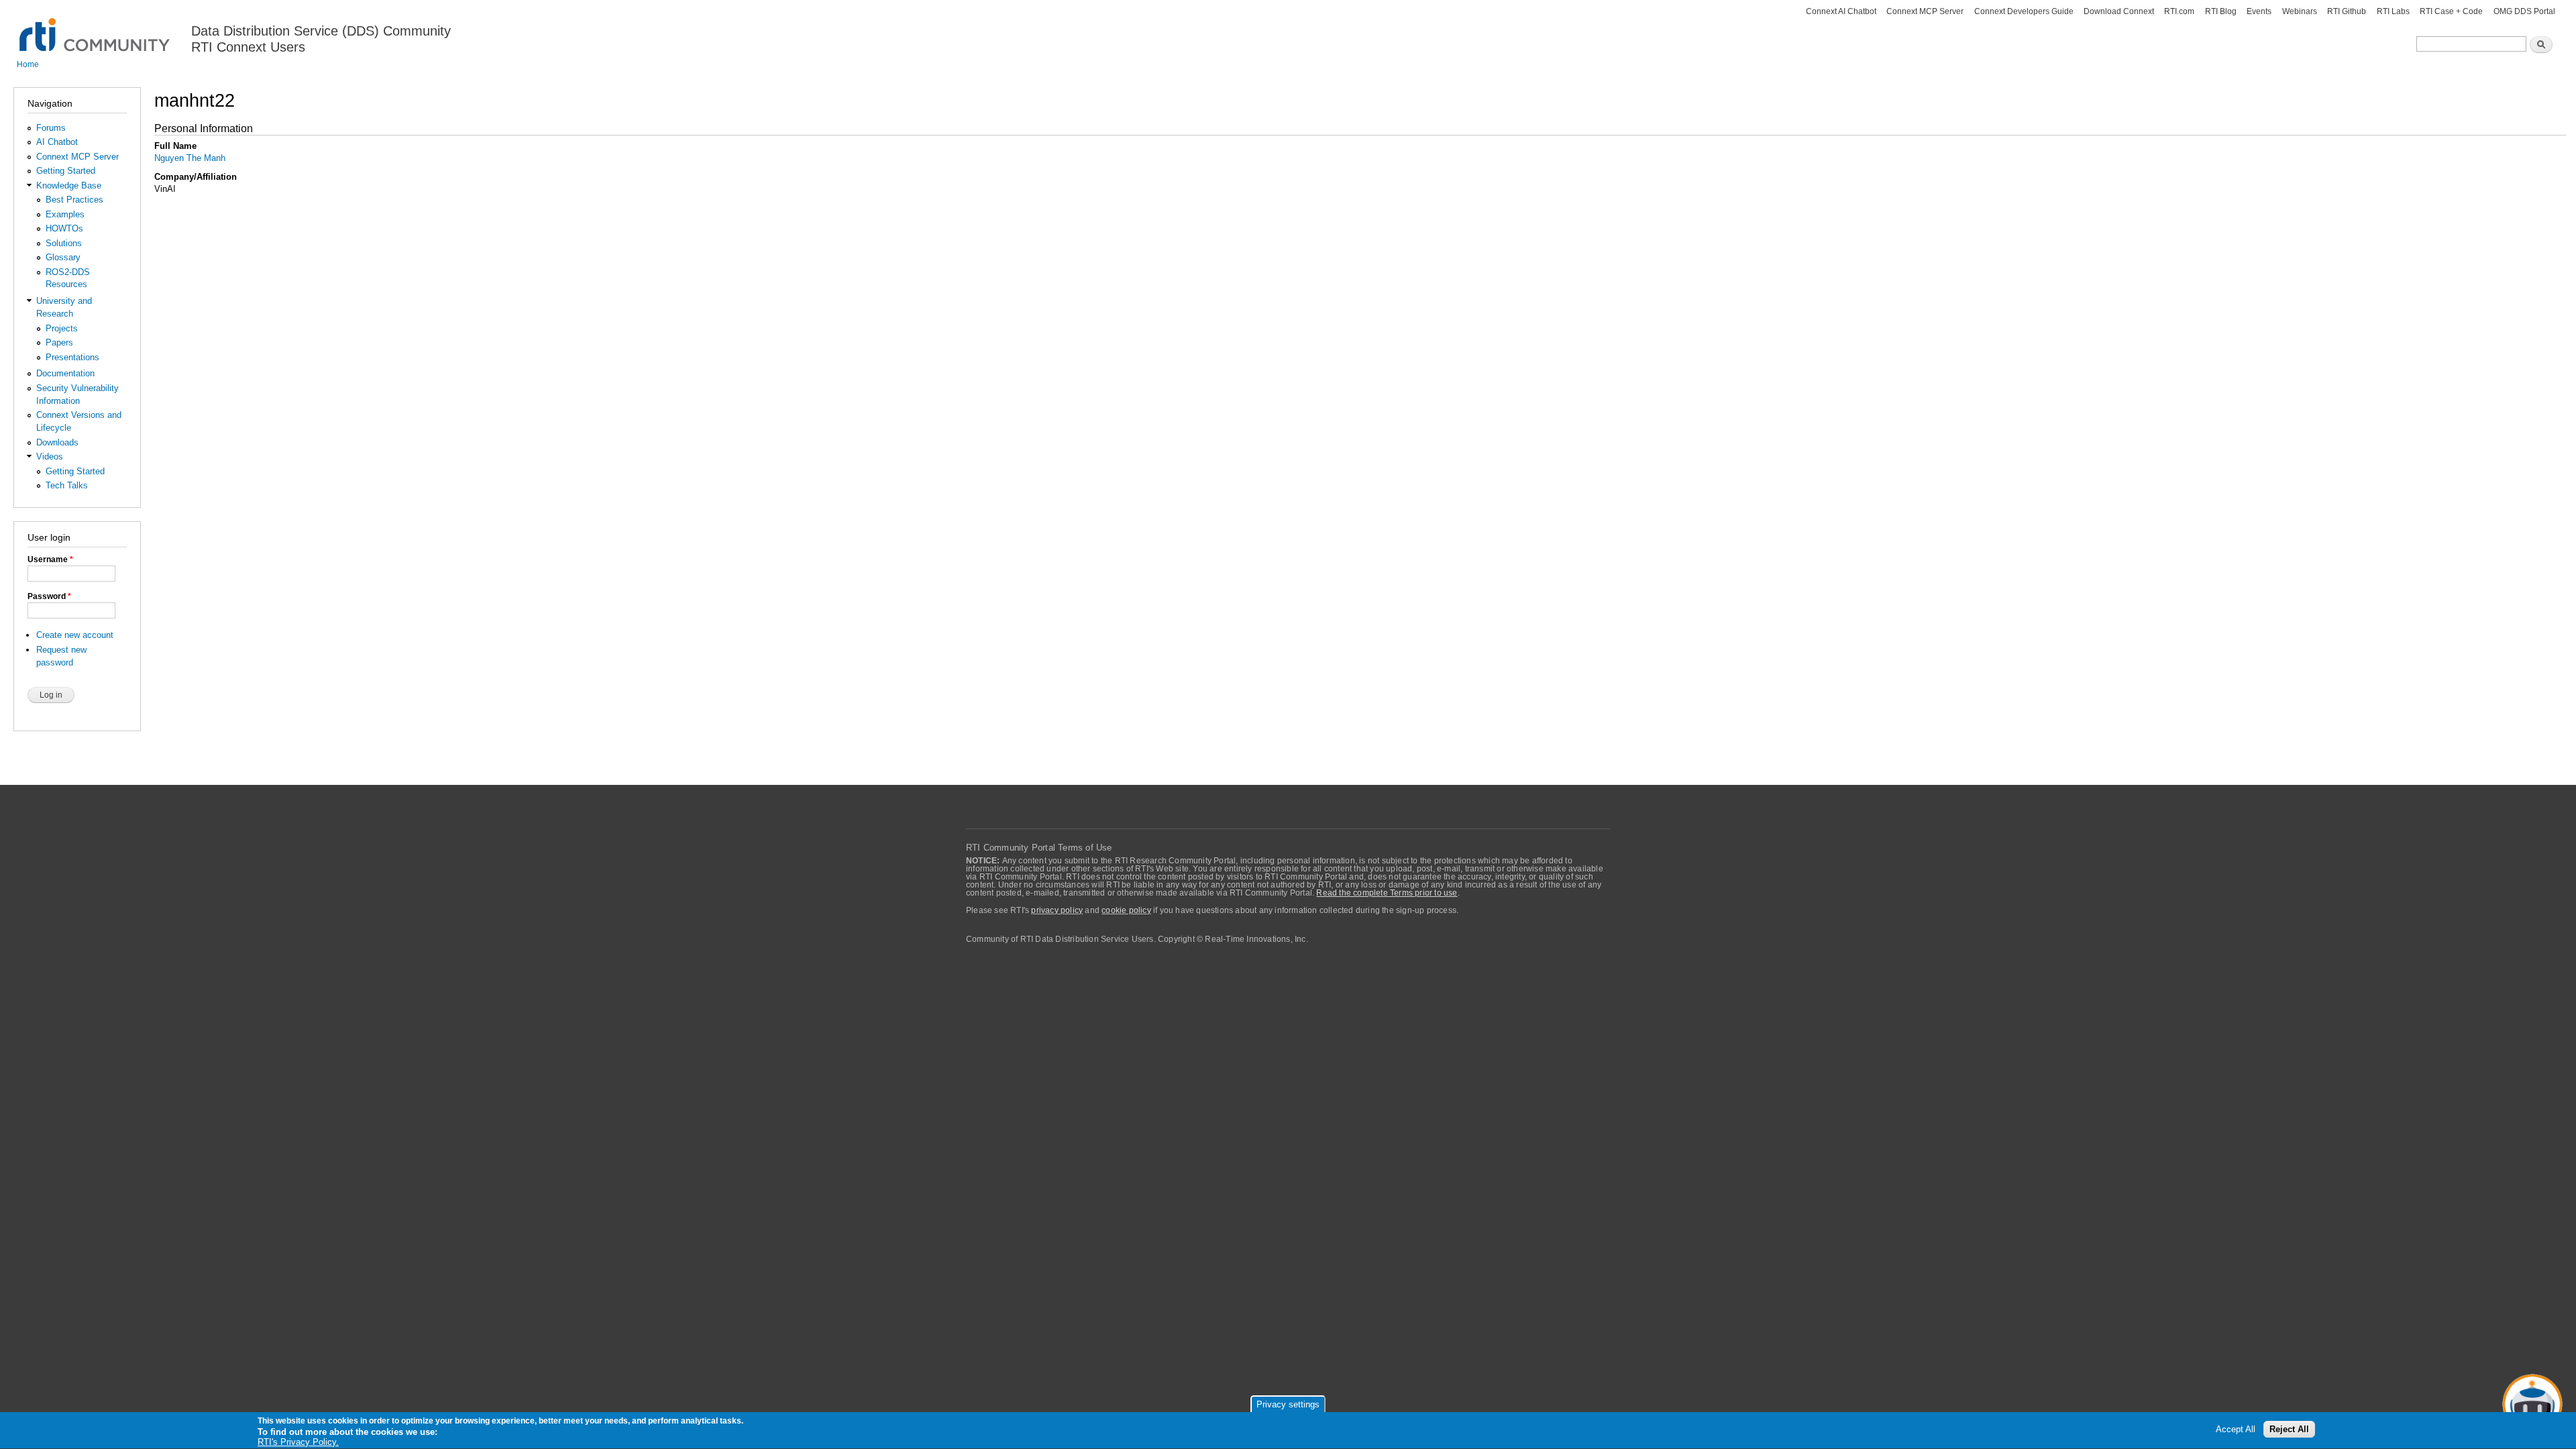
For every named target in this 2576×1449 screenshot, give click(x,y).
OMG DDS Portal (2524, 11)
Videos (50, 457)
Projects (62, 328)
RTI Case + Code (2451, 11)
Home (28, 64)
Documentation (65, 373)
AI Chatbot (57, 142)
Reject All (2289, 1430)
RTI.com (2179, 11)
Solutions (64, 243)
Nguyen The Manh (190, 158)
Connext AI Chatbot (1841, 11)
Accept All (2236, 1430)
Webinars (2300, 11)
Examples (65, 214)
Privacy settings (1288, 1404)
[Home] (96, 27)
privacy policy (1057, 910)
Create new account (75, 635)
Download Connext (2119, 11)
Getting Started (66, 171)
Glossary (63, 257)
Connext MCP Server (1925, 11)
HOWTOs (64, 228)
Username (50, 559)
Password (49, 596)
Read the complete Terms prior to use (1387, 893)
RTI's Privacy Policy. (298, 1442)
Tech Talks (67, 485)
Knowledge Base (69, 185)
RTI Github (2347, 11)
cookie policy (1126, 910)
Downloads (57, 442)
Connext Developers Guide (2024, 11)
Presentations (72, 357)
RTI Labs (2393, 11)
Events (2259, 11)
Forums (51, 128)
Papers (59, 342)
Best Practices (74, 200)
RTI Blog (2221, 11)
